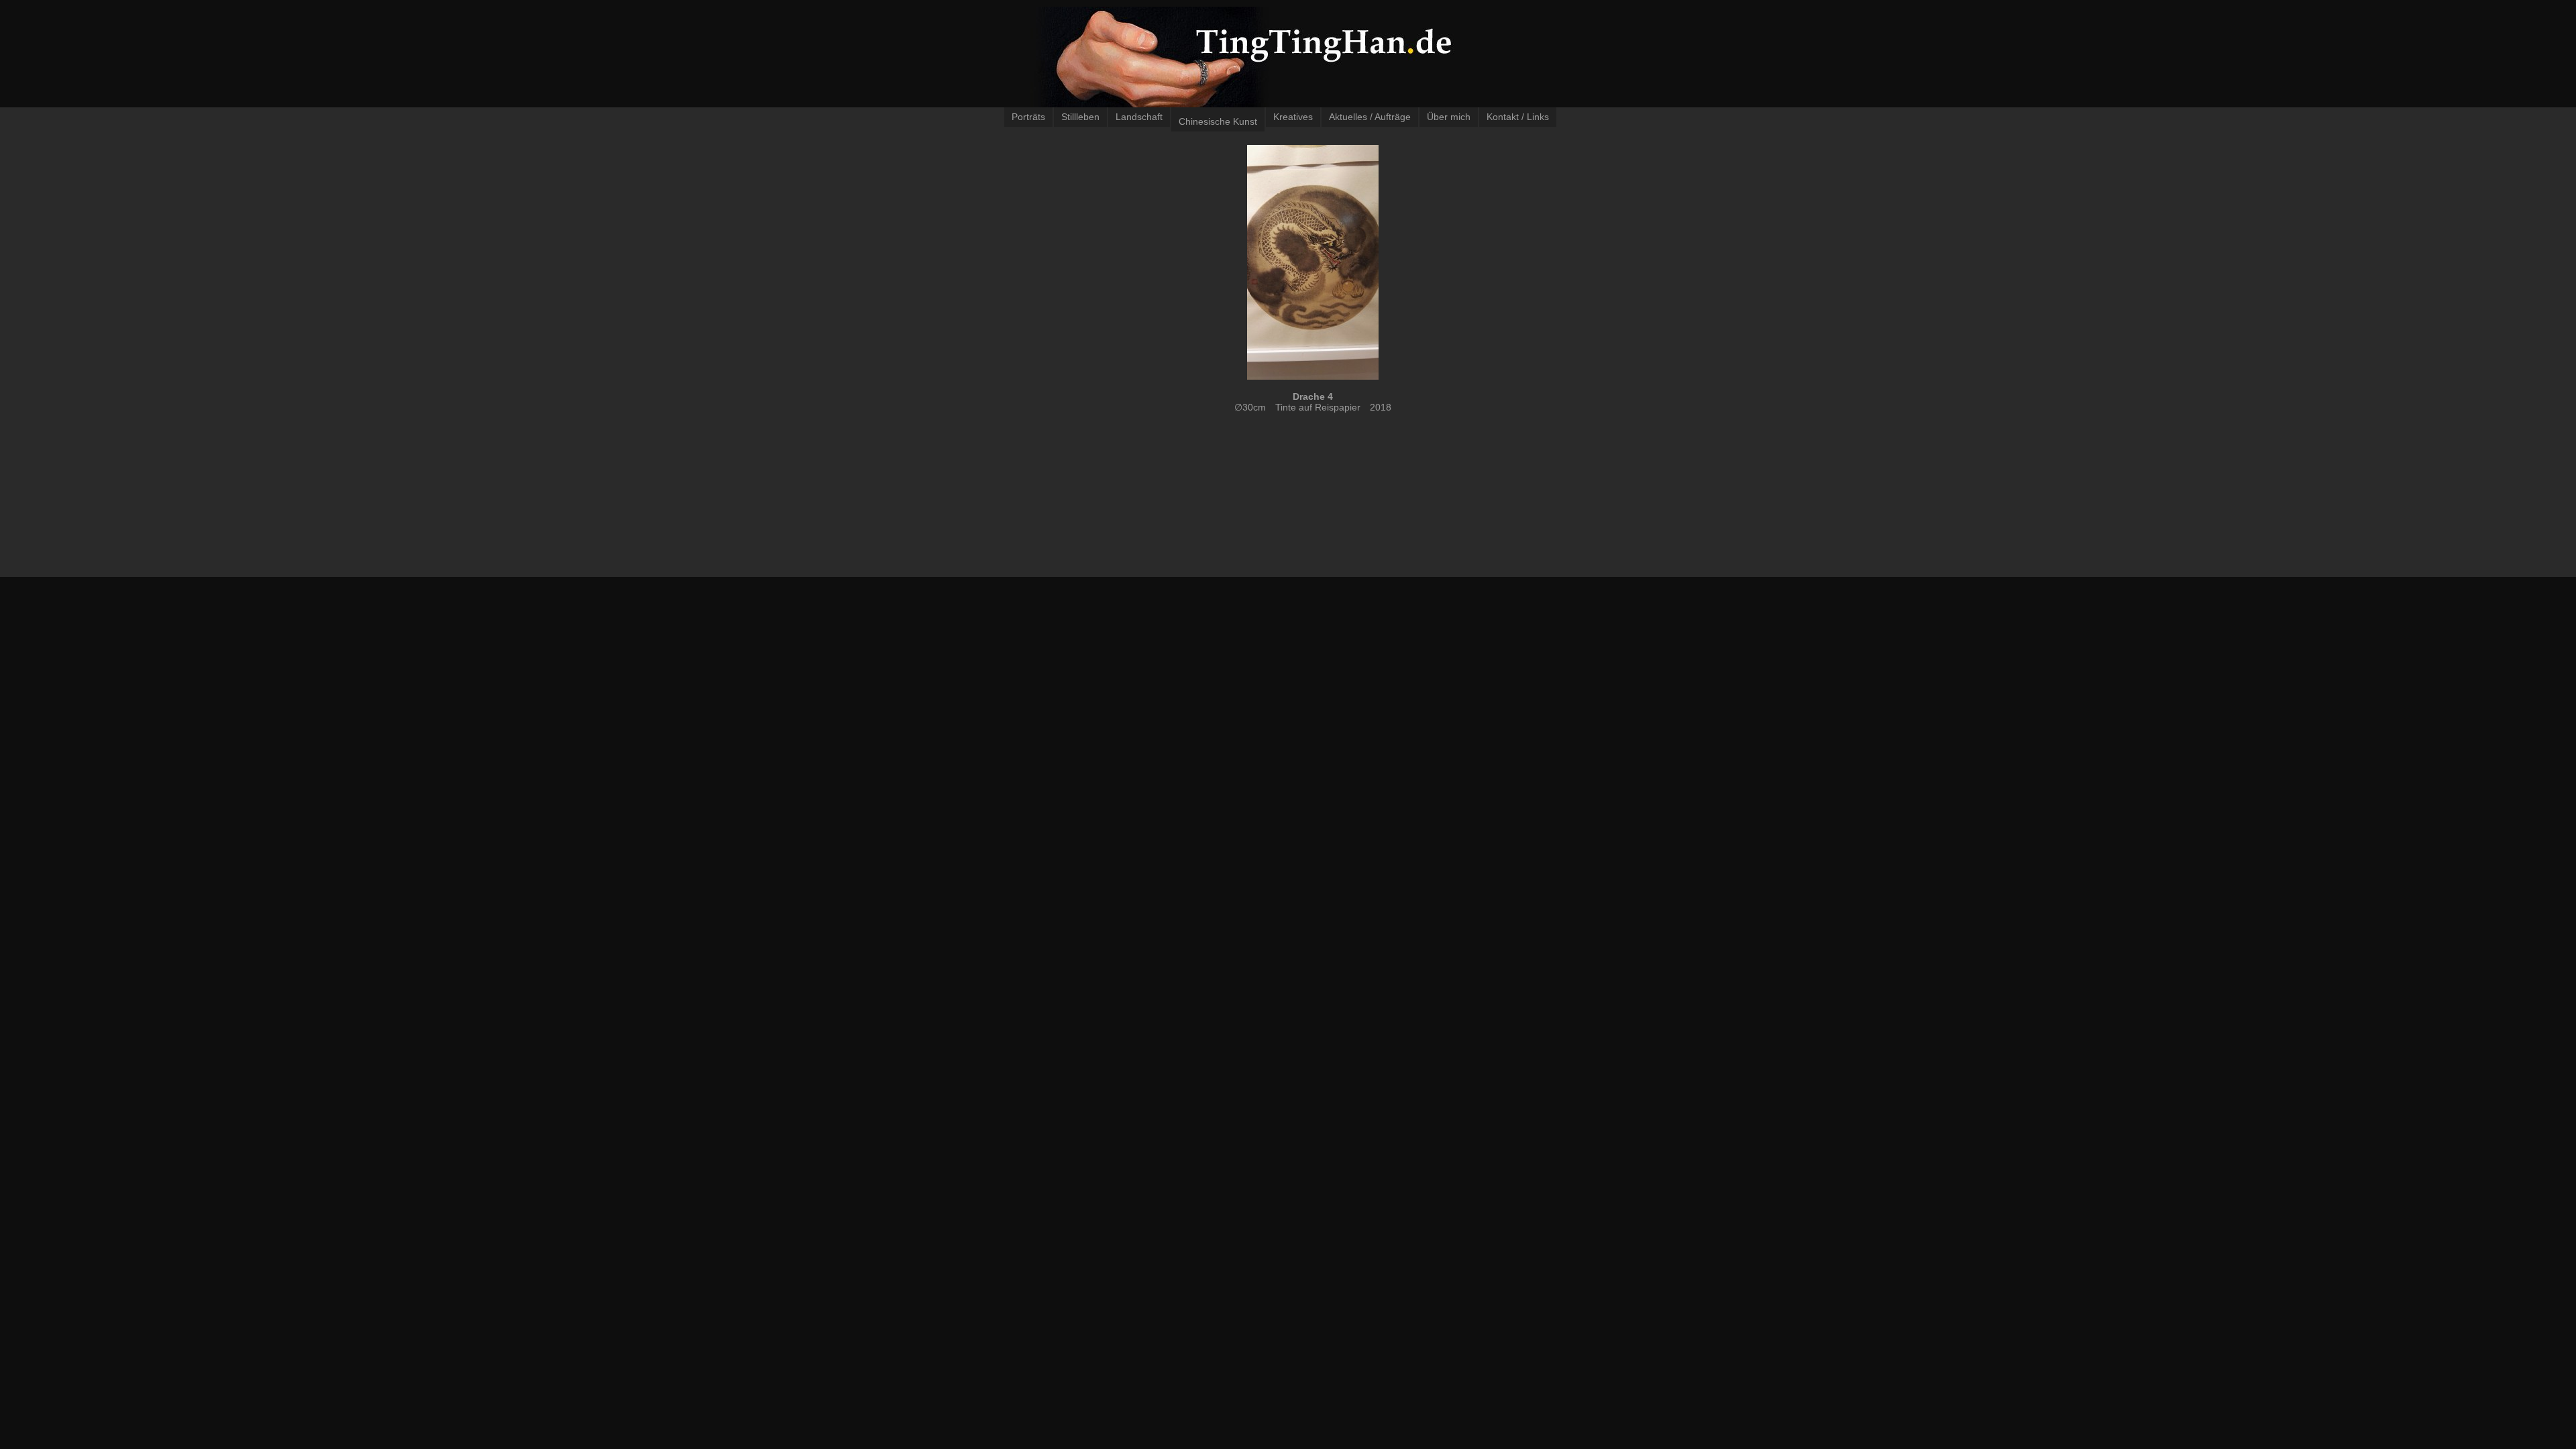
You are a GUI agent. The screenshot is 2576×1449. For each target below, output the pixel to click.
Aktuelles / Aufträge (1370, 117)
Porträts (1028, 117)
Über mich (1449, 117)
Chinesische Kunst (1218, 121)
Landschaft (1139, 117)
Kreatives (1293, 117)
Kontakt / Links (1518, 117)
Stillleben (1080, 117)
